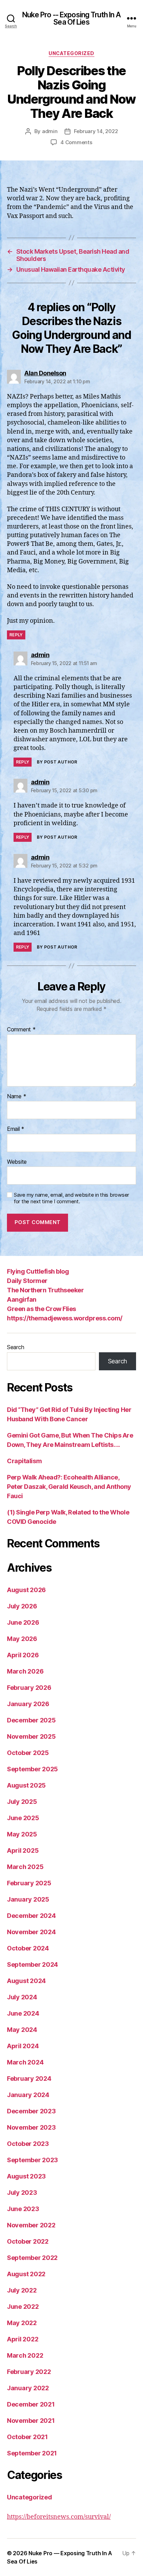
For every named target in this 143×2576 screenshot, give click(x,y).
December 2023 (31, 2111)
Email (16, 1129)
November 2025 (31, 1736)
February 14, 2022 (96, 131)
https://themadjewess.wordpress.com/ (65, 1318)
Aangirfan (22, 1299)
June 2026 (23, 1622)
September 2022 (32, 2258)
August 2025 (26, 1785)
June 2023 (23, 2209)
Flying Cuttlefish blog (38, 1271)
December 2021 (31, 2404)
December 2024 (31, 1916)
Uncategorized (71, 53)
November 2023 (31, 2127)
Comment (21, 1030)
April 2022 (23, 2339)
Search (15, 1347)
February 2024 (29, 2079)
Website (17, 1162)
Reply (16, 635)
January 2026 (28, 1704)
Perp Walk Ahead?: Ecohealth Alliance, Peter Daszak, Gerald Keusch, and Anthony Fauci (69, 1487)
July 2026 (22, 1606)
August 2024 (26, 1981)
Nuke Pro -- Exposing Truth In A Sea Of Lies (72, 18)
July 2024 (22, 1997)
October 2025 (28, 1753)
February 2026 (29, 1688)
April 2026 (23, 1655)
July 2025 (22, 1802)
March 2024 (25, 2062)
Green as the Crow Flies (41, 1309)
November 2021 (31, 2421)
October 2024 (28, 1948)
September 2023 (32, 2160)
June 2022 (23, 2307)
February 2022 (29, 2372)
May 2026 (22, 1639)
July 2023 (22, 2193)
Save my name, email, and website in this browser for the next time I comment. (71, 1198)
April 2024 (23, 2046)
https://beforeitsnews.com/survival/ (59, 2517)
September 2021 (32, 2453)
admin (50, 131)
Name (16, 1097)
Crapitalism (24, 1461)
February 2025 (29, 1883)
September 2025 (32, 1769)
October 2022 (28, 2241)
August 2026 (26, 1590)
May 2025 (22, 1834)
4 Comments (76, 142)
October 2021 (27, 2437)
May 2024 (22, 2030)
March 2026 (25, 1671)
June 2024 (23, 2013)
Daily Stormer (27, 1281)
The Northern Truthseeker (45, 1290)
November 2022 (31, 2225)
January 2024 (28, 2095)
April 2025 (23, 1850)
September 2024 (32, 1964)
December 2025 (31, 1720)
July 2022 (22, 2290)
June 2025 (23, 1818)
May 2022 (22, 2323)
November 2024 (31, 1932)
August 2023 (26, 2176)
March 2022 (25, 2355)
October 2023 (28, 2144)
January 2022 (28, 2388)
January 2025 (28, 1899)
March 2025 (25, 1867)
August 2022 (26, 2274)
